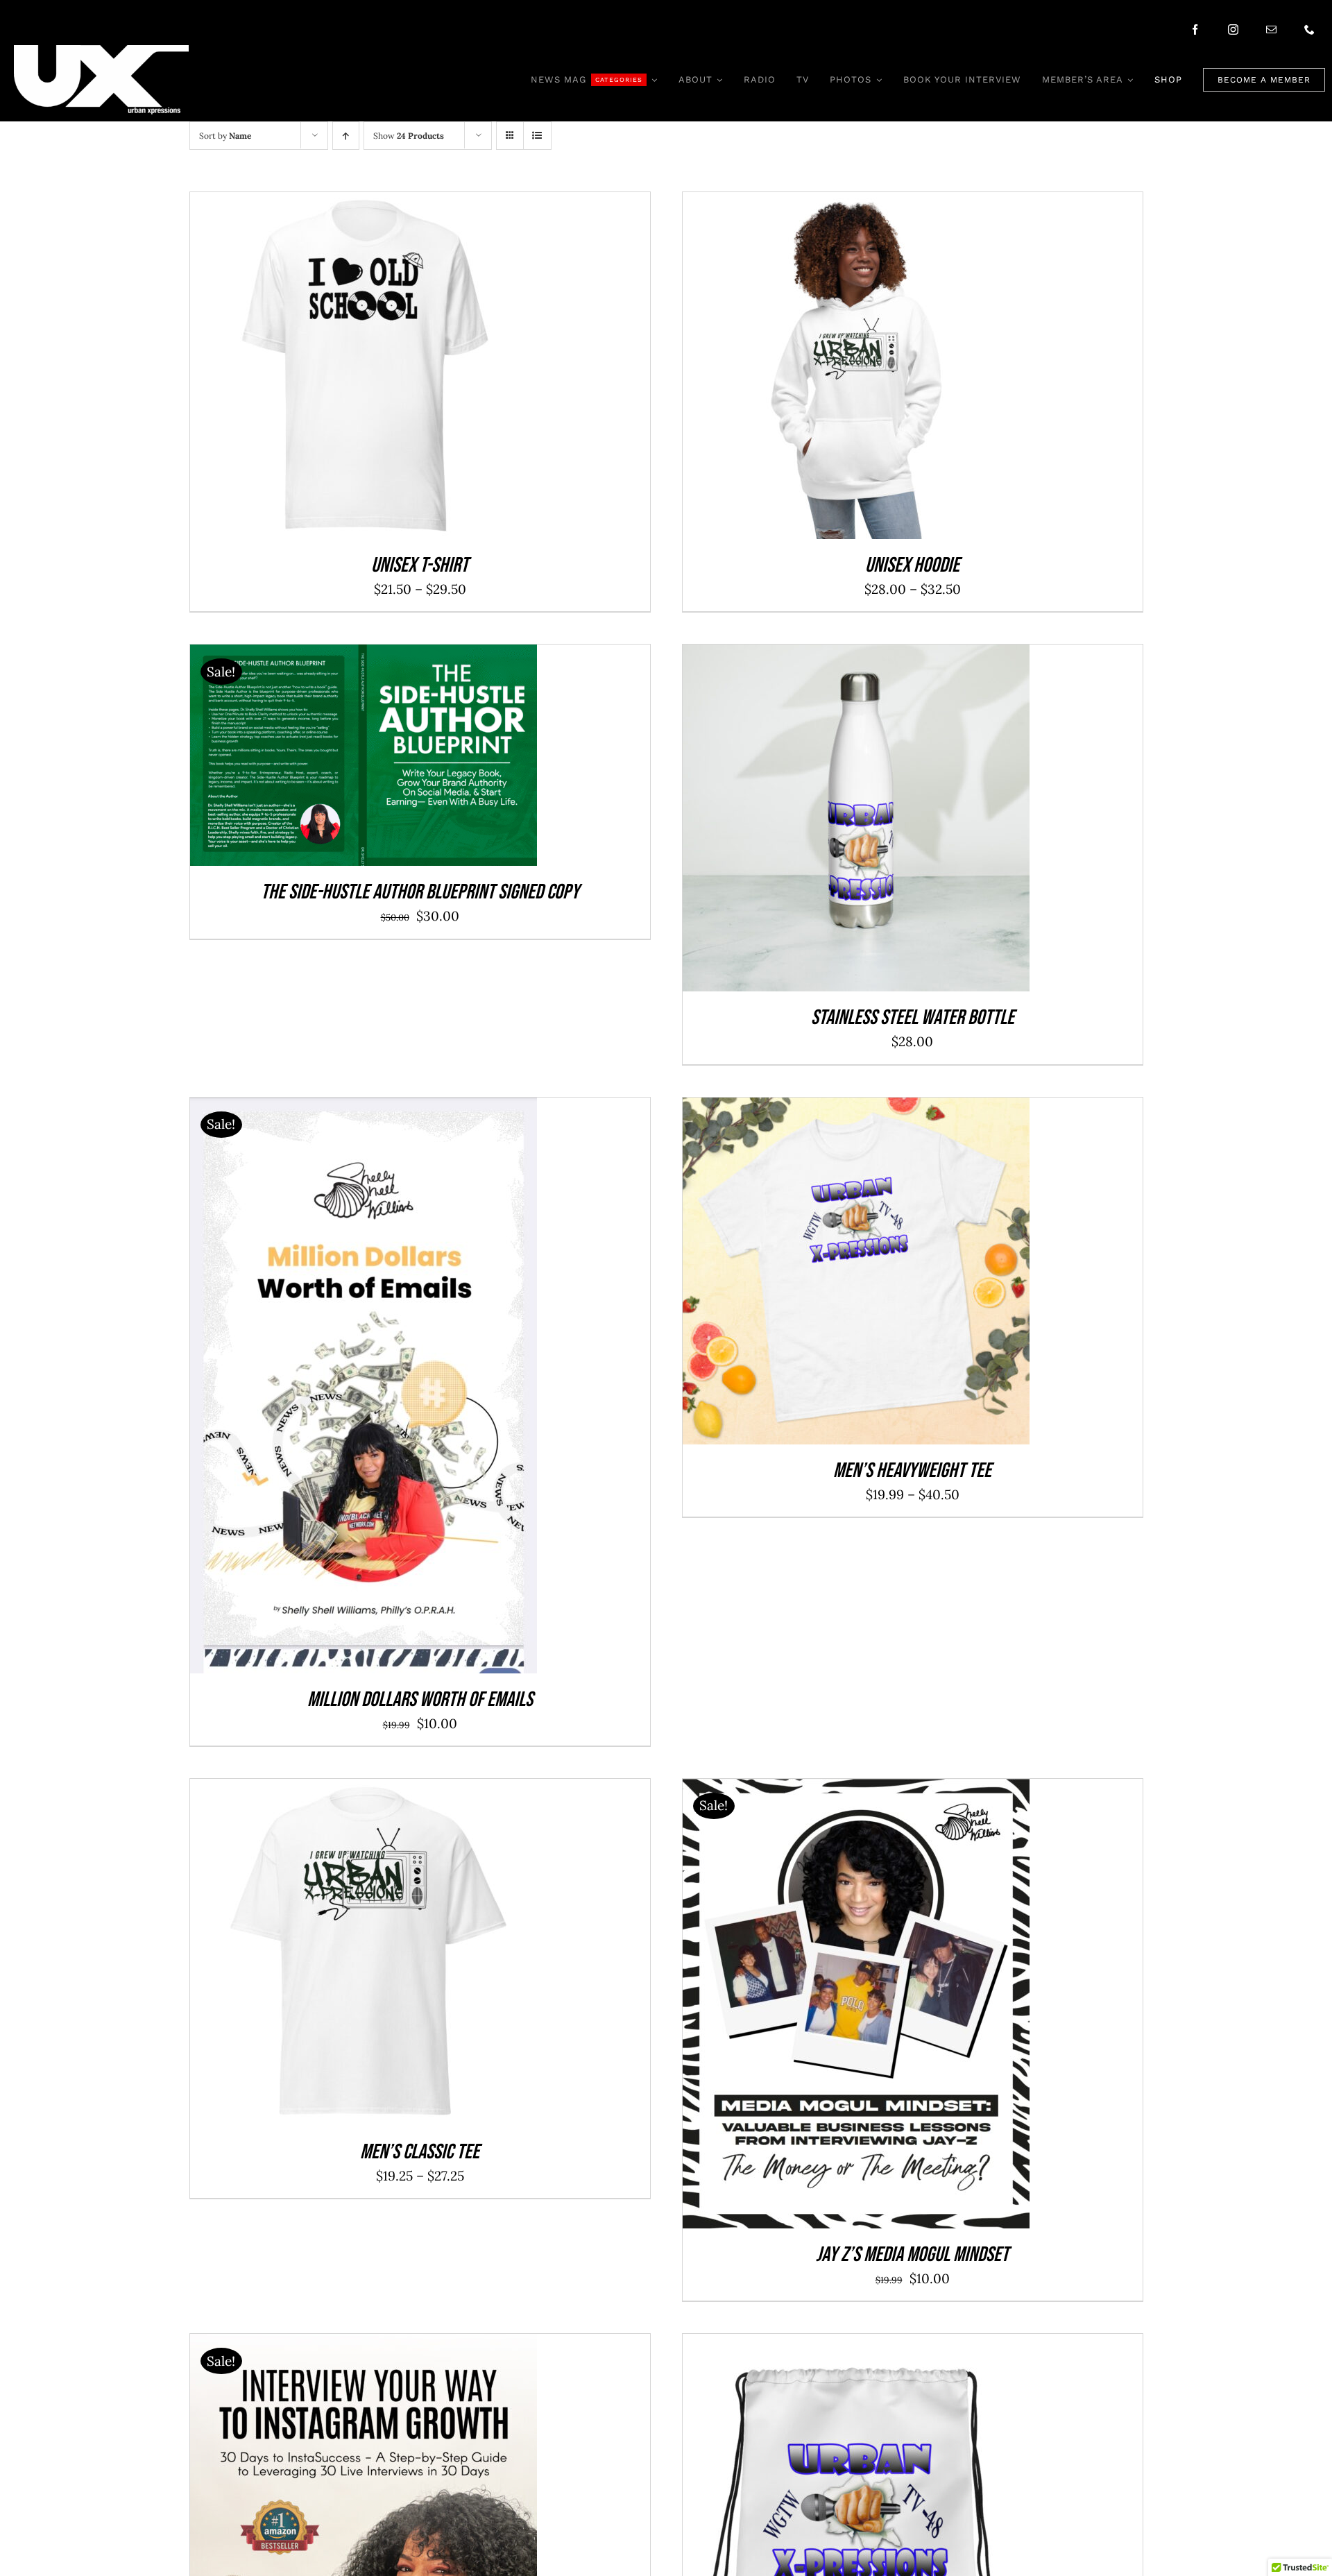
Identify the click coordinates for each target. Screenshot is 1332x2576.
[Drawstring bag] (856, 2345)
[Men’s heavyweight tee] (856, 1109)
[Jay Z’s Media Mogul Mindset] (856, 1790)
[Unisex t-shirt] (364, 203)
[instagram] (1233, 29)
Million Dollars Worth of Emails (420, 1700)
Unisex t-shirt (420, 565)
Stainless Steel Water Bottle (913, 1018)
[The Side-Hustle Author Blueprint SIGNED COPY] (364, 656)
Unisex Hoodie (912, 565)
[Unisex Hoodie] (856, 203)
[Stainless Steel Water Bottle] (856, 656)
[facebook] (1195, 29)
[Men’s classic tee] (364, 1790)
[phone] (1309, 29)
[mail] (1271, 29)
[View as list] (537, 136)
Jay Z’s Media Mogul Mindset (912, 2255)
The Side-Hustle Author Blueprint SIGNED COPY (420, 892)
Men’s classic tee (420, 2152)
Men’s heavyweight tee (912, 1471)
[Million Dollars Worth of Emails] (364, 1109)
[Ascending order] (346, 136)
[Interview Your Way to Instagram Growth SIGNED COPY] (364, 2345)
